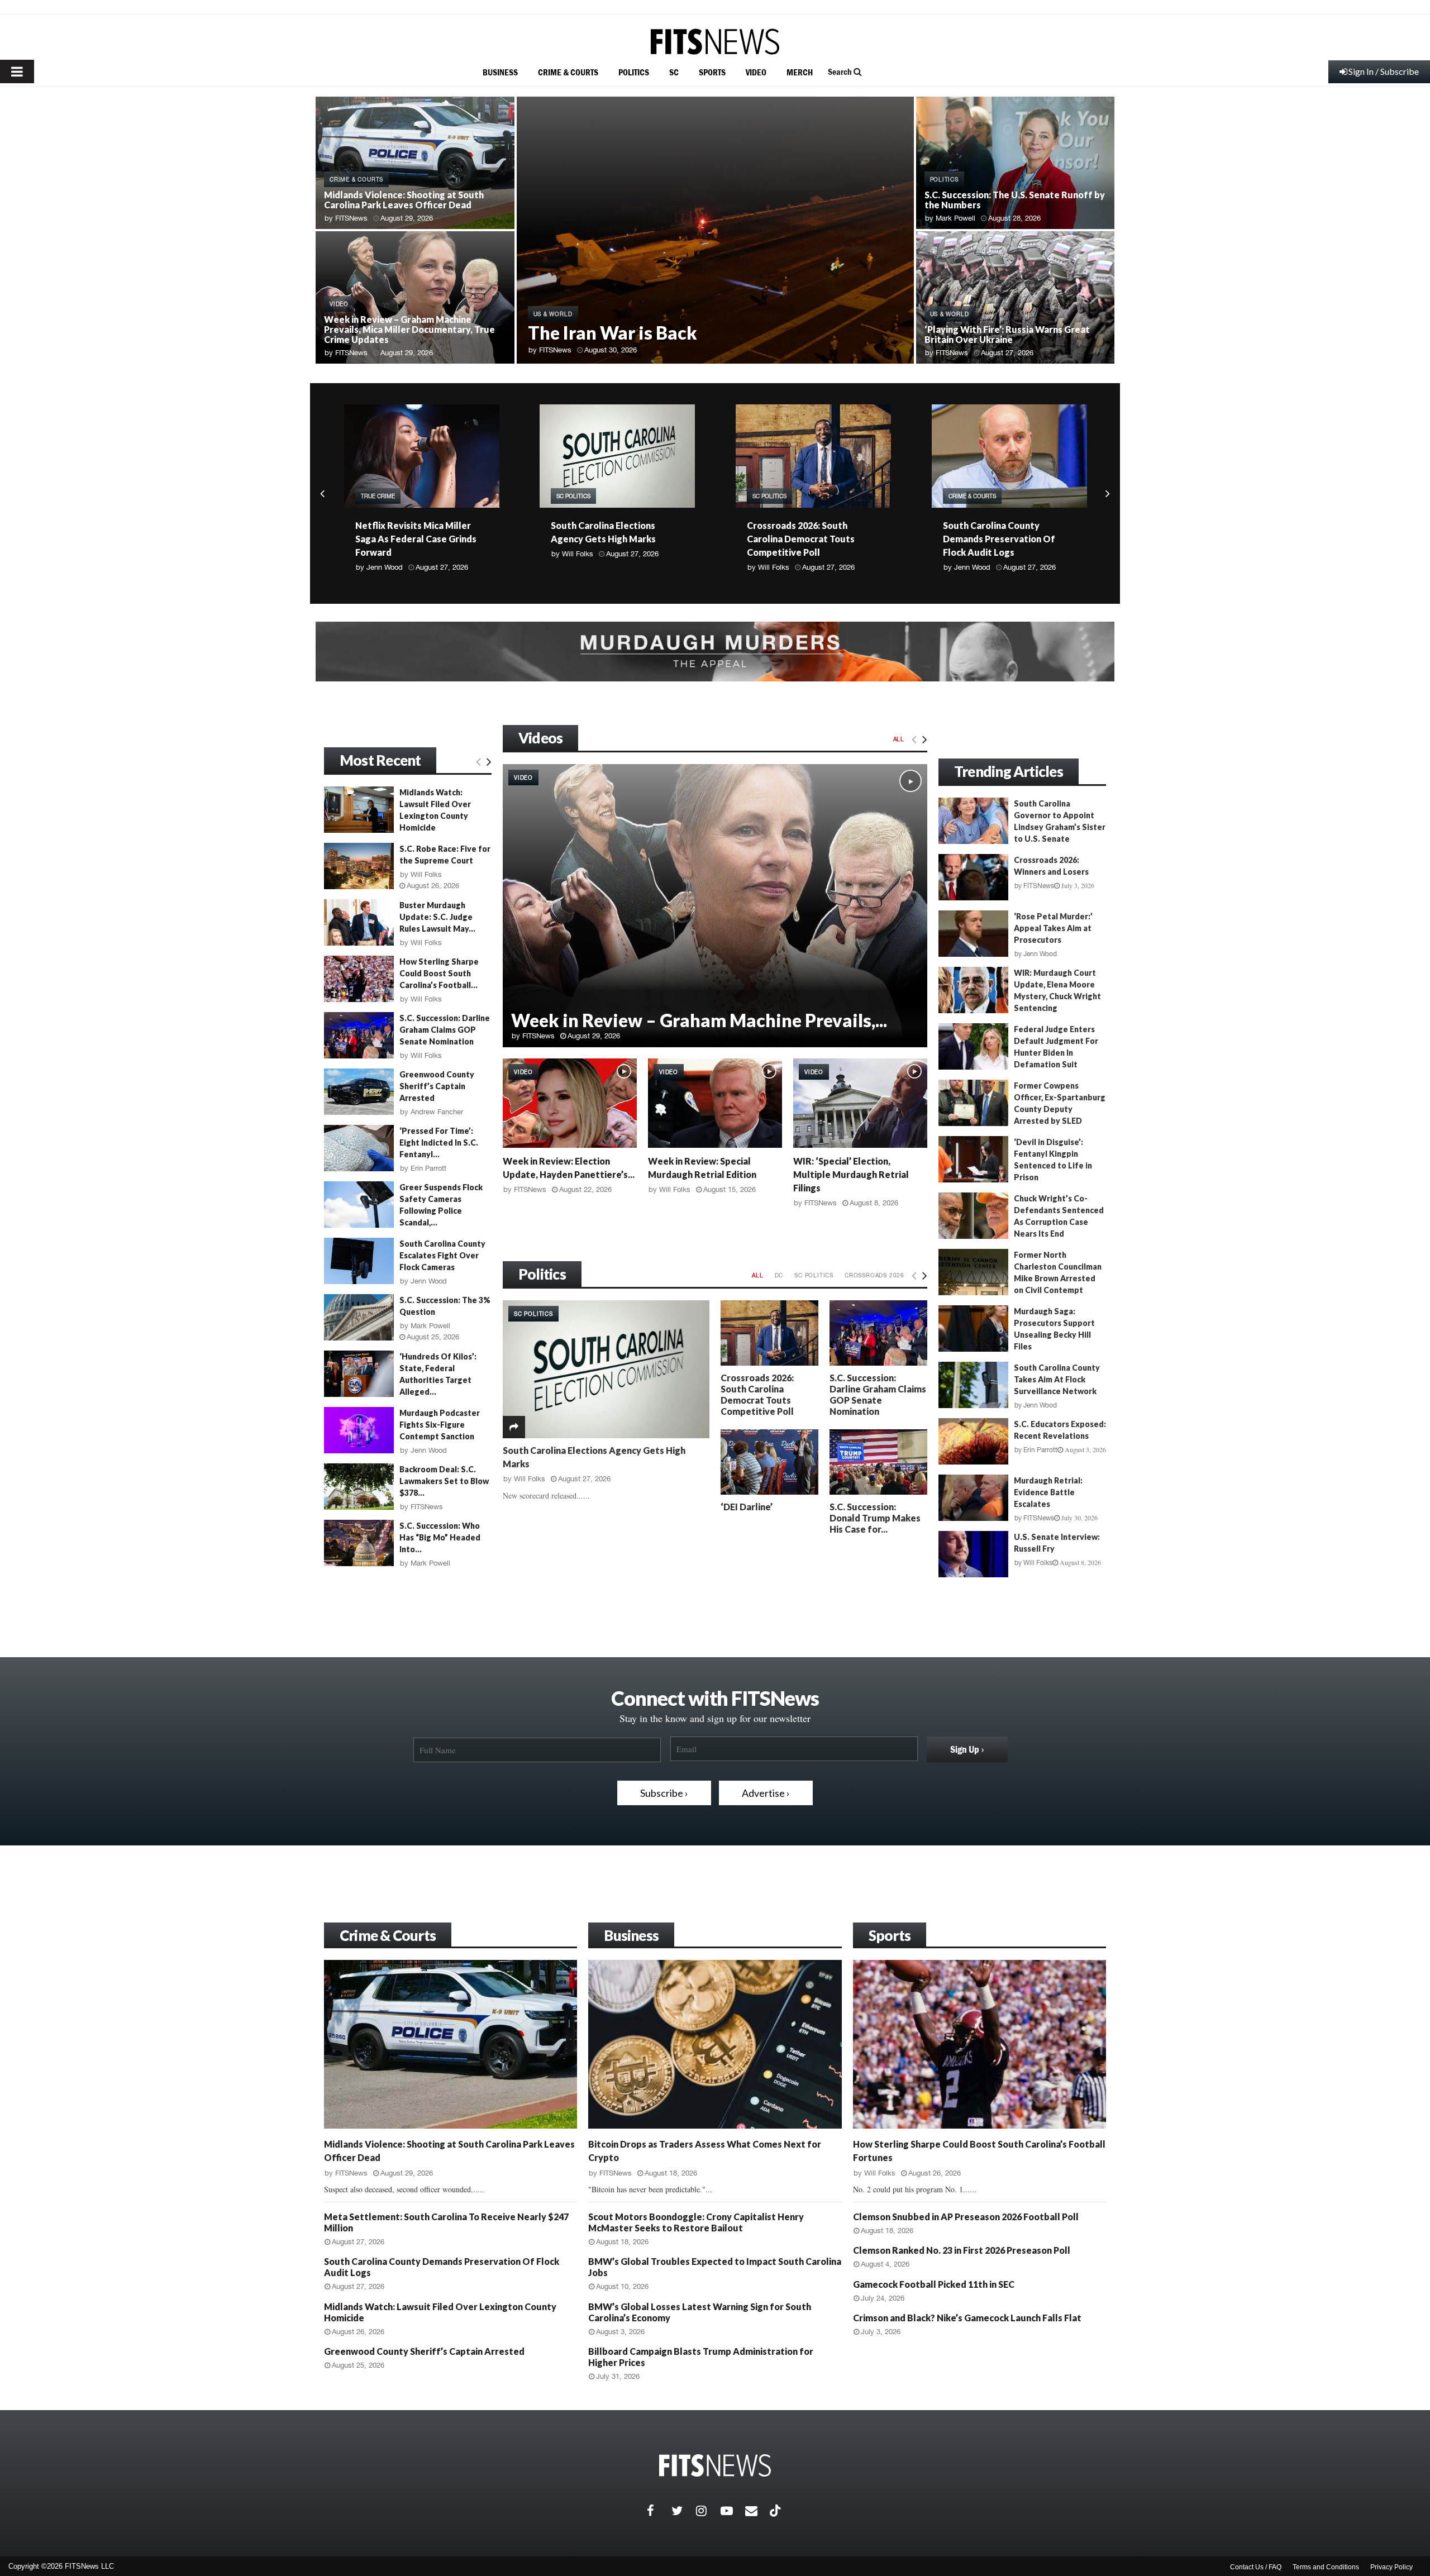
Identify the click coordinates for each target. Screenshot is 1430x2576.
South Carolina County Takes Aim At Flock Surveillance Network (1057, 1379)
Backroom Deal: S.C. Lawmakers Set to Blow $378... (444, 1481)
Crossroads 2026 (874, 1275)
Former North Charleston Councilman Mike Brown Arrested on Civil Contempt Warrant (1020, 1278)
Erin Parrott (972, 567)
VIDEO (756, 72)
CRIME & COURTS (568, 72)
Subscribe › (664, 1793)
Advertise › (766, 1793)
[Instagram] (708, 2511)
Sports (890, 1935)
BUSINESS (500, 72)
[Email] (757, 2511)
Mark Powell (955, 218)
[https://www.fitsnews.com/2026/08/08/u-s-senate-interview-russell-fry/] (973, 1554)
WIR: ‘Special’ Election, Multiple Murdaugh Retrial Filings (851, 1174)
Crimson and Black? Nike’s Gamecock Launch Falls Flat (967, 2318)
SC (674, 72)
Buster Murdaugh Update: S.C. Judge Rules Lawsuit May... (437, 917)
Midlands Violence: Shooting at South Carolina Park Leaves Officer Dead (404, 200)
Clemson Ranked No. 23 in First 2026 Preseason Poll (962, 2250)
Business (631, 1935)
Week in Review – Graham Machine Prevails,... (699, 1020)
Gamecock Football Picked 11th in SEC (934, 2284)
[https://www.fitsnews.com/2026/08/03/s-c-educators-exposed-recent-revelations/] (973, 1441)
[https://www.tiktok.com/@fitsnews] (776, 2511)
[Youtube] (733, 2511)
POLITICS (634, 72)
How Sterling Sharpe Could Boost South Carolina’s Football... (439, 973)
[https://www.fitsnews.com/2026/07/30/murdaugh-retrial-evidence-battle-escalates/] (973, 1498)
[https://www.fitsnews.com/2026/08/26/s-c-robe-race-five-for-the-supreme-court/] (359, 866)
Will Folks (382, 554)
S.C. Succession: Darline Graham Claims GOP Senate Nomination (878, 1394)
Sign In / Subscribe (1384, 71)
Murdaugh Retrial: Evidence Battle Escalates (1048, 1492)
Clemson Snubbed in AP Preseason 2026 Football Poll (966, 2217)
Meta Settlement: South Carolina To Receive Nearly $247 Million (1000, 539)
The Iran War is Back (612, 333)
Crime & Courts (388, 1935)
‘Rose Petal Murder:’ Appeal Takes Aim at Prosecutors (1053, 928)
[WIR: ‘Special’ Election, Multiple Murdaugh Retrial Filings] (860, 1103)
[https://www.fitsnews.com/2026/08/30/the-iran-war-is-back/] (715, 230)
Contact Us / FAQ (1256, 2567)
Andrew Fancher (437, 1112)
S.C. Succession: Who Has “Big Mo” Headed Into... (440, 1537)
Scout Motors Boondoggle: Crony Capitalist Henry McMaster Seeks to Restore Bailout (696, 2222)
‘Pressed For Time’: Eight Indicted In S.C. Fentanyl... (439, 1142)
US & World (553, 314)
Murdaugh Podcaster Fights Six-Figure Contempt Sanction (440, 1425)
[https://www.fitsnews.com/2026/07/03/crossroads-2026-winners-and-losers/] (973, 877)
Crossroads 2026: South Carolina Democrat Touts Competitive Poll (605, 539)
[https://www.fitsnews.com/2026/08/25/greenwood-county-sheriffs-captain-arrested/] (359, 1092)
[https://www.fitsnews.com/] (715, 42)
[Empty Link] (914, 739)
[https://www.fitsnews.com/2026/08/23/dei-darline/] (769, 1462)
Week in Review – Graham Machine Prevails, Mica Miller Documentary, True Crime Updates (409, 329)
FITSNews (351, 218)
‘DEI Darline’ (747, 1507)
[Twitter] (684, 2511)
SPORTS (712, 72)
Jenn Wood (776, 567)
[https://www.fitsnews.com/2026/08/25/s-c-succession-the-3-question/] (359, 1317)
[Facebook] (659, 2511)
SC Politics (377, 496)
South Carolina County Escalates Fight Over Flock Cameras (442, 1255)
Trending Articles (1009, 771)
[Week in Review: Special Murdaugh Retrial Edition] (715, 1103)
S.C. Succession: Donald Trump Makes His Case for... (875, 1518)
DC (779, 1275)
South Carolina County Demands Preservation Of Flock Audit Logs (803, 539)
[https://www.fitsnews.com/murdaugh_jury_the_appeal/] (715, 652)
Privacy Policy (1391, 2567)
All (899, 739)
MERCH (800, 72)
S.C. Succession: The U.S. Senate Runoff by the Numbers (1015, 200)
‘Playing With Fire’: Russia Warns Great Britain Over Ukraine (1007, 334)
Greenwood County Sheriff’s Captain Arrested (437, 1086)
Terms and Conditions (1326, 2567)
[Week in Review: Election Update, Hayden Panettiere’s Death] (570, 1103)
